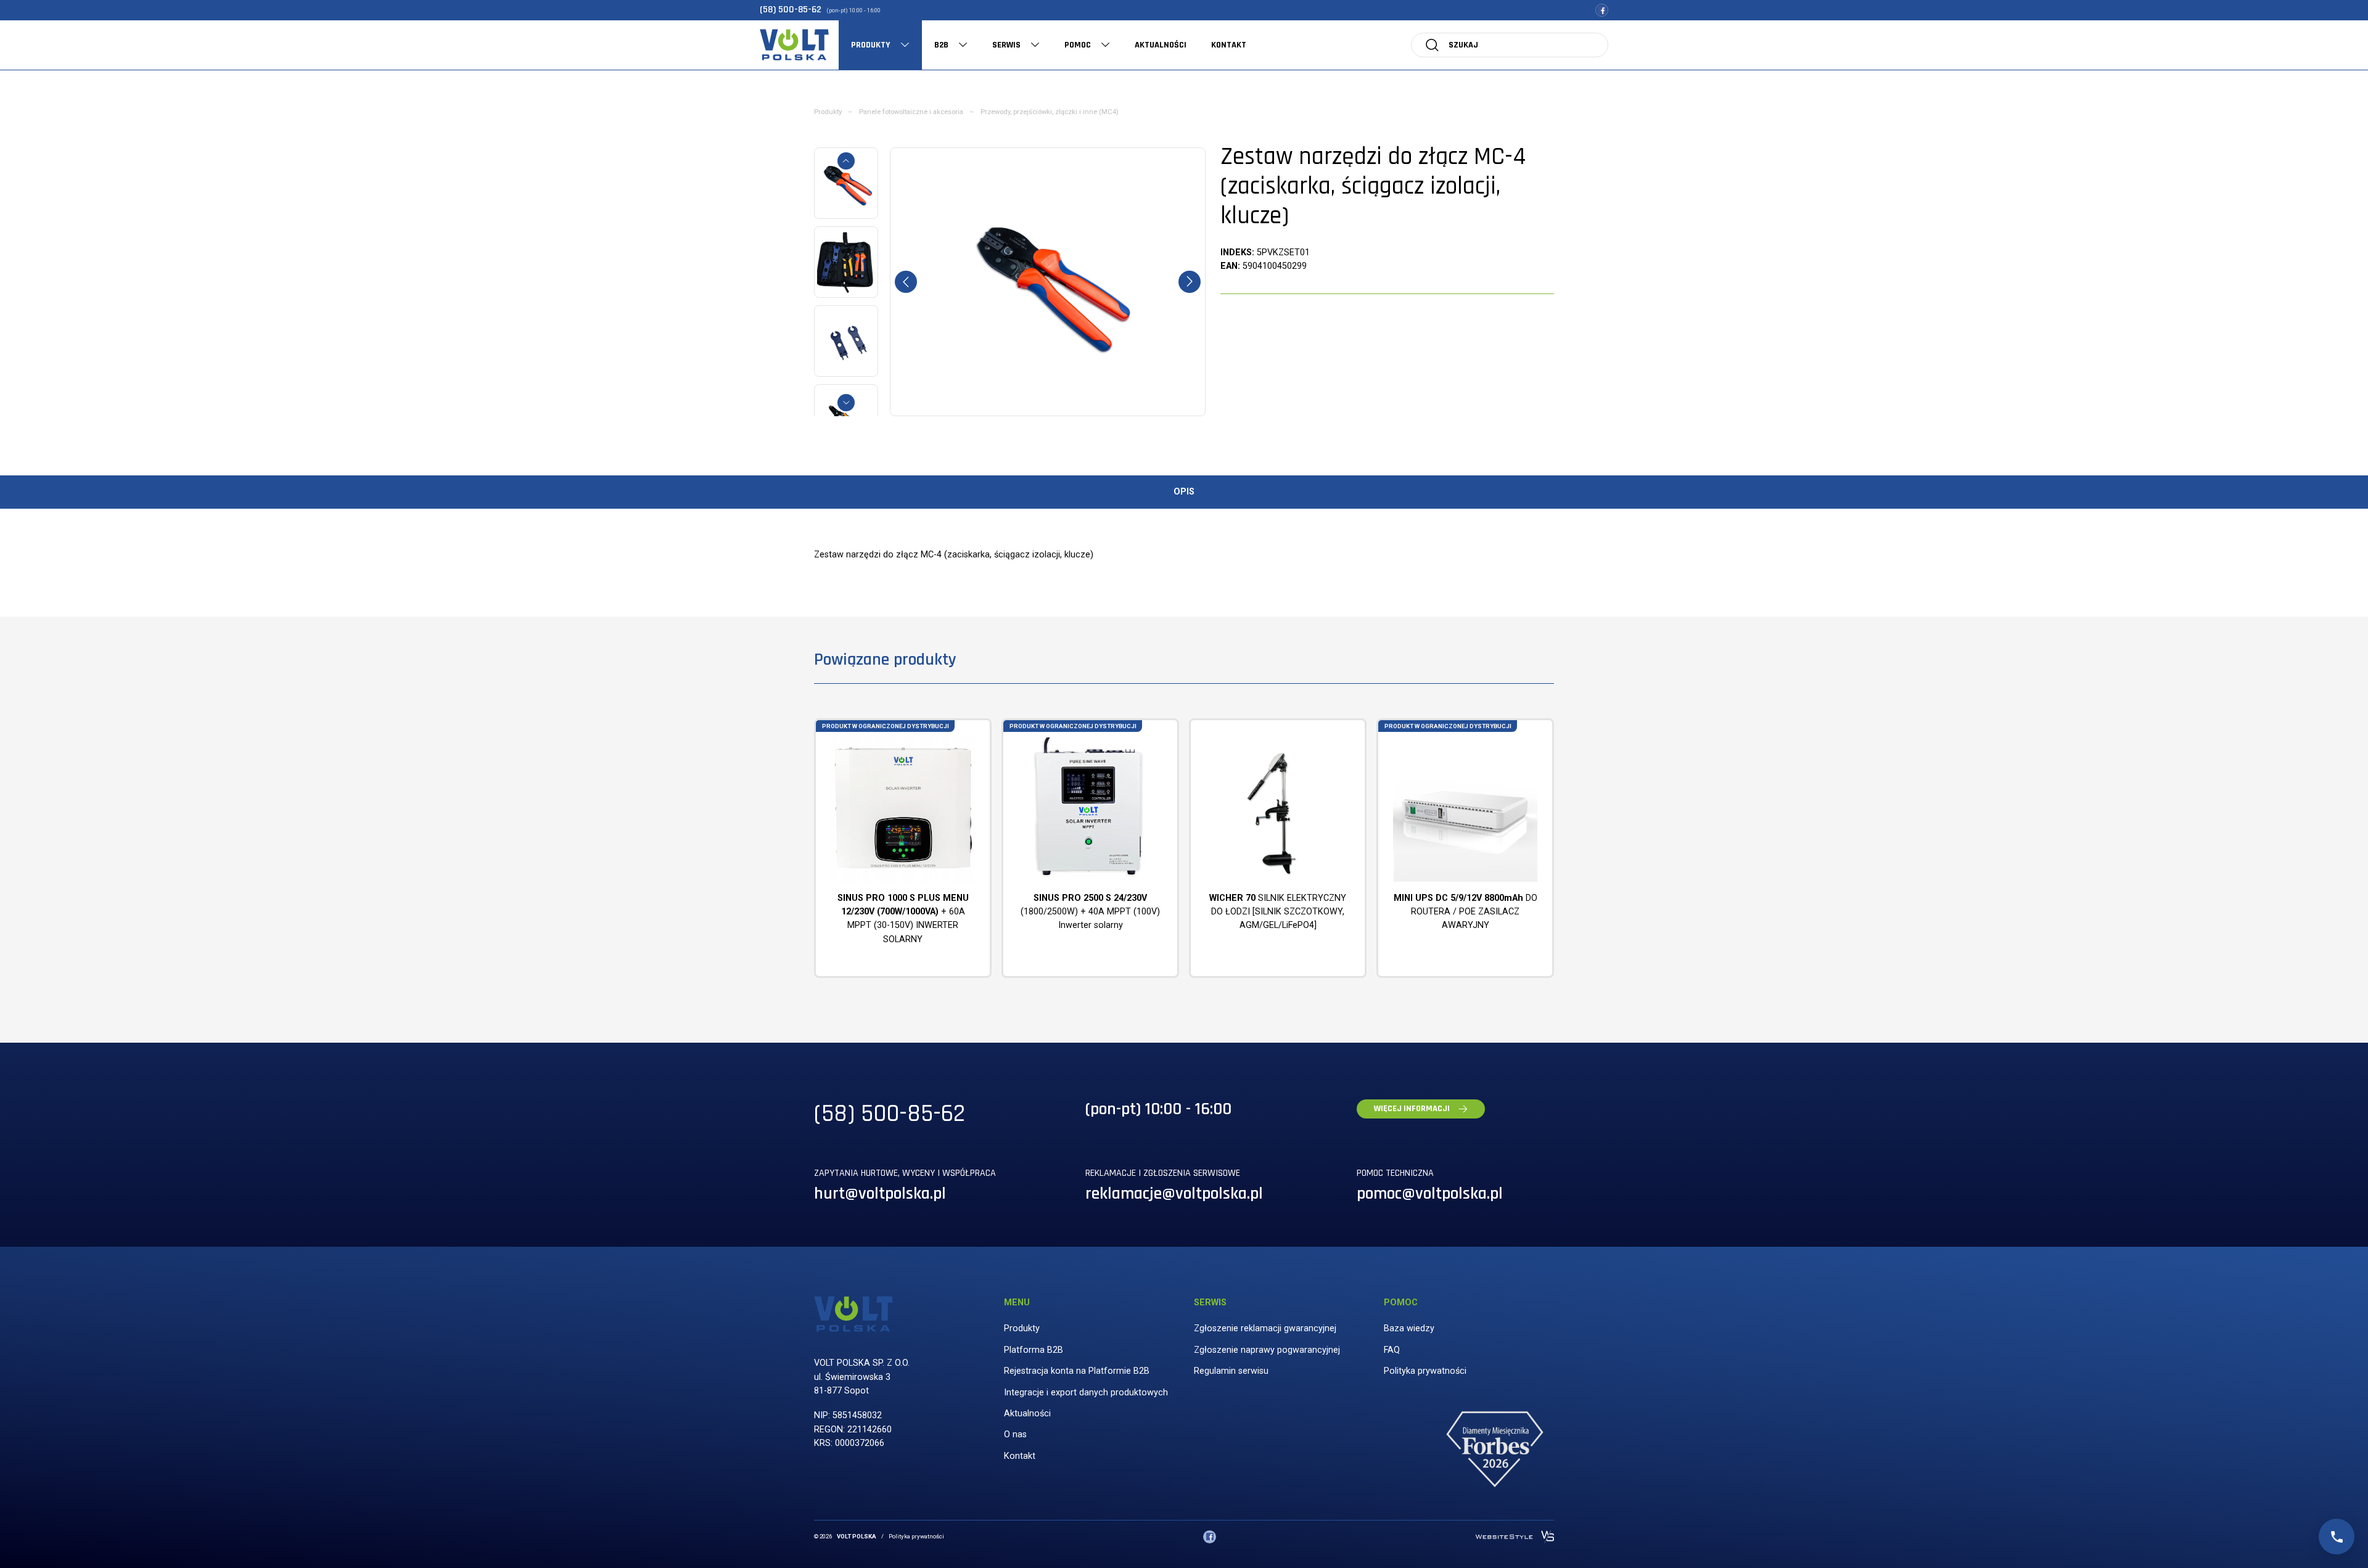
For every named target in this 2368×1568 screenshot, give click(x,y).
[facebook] (1602, 10)
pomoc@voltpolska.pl (1430, 1194)
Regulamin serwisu (1231, 1371)
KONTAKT (1229, 45)
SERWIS (1006, 45)
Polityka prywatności (1425, 1371)
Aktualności (1027, 1414)
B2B (941, 45)
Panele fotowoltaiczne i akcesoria (911, 112)
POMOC (1078, 45)
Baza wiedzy (1409, 1328)
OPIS (1184, 492)
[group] (1048, 282)
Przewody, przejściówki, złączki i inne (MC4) (1050, 112)
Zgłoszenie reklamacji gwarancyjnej (1265, 1328)
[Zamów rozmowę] (2337, 1537)
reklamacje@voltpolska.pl (1174, 1194)
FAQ (1392, 1350)
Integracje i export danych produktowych (1086, 1393)
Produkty (828, 112)
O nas (1015, 1435)
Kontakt (1020, 1456)
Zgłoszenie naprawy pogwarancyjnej (1267, 1350)
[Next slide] (846, 403)
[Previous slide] (846, 161)
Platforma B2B (1034, 1350)
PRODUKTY (871, 45)
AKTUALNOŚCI (1161, 45)
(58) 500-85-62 (791, 10)
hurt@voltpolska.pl (880, 1194)
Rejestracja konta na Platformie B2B (1077, 1371)
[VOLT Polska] (794, 45)
